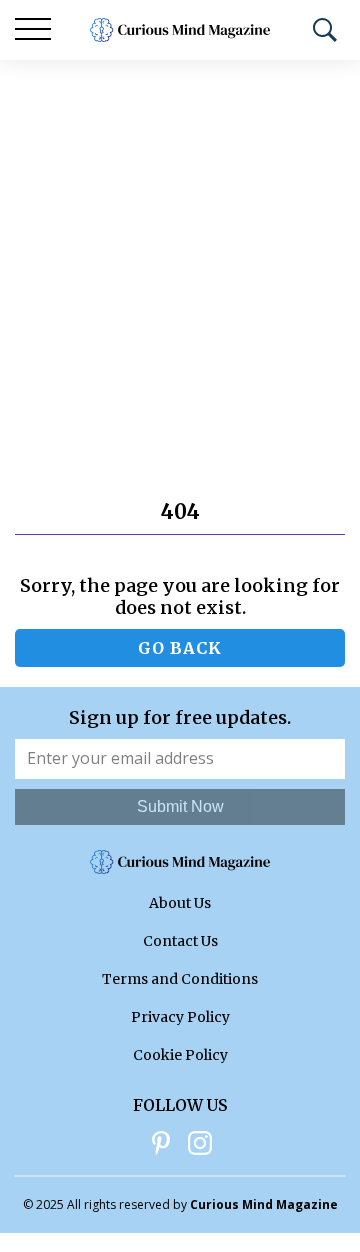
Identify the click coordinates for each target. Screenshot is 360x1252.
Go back (180, 648)
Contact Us (180, 941)
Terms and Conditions (180, 979)
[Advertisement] (180, 250)
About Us (180, 903)
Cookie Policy (180, 1055)
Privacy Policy (180, 1017)
